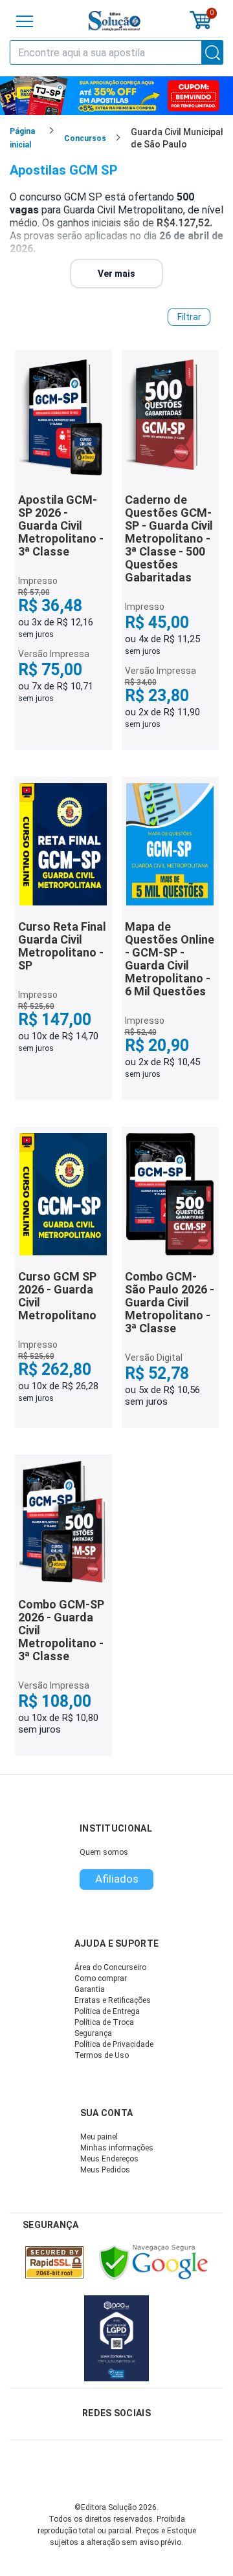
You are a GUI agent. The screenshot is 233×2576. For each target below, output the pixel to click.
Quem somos (104, 1852)
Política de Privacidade (114, 2044)
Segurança (93, 2033)
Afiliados (117, 1879)
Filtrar (189, 317)
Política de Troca (104, 2022)
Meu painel (99, 2137)
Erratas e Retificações (113, 2000)
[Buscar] (213, 52)
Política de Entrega (107, 2011)
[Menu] (25, 21)
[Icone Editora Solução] (115, 21)
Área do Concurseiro (110, 1967)
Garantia (90, 1989)
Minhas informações (117, 2148)
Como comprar (101, 1978)
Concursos (85, 138)
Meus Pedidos (105, 2170)
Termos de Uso (102, 2055)
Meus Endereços (109, 2159)
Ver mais (116, 274)
